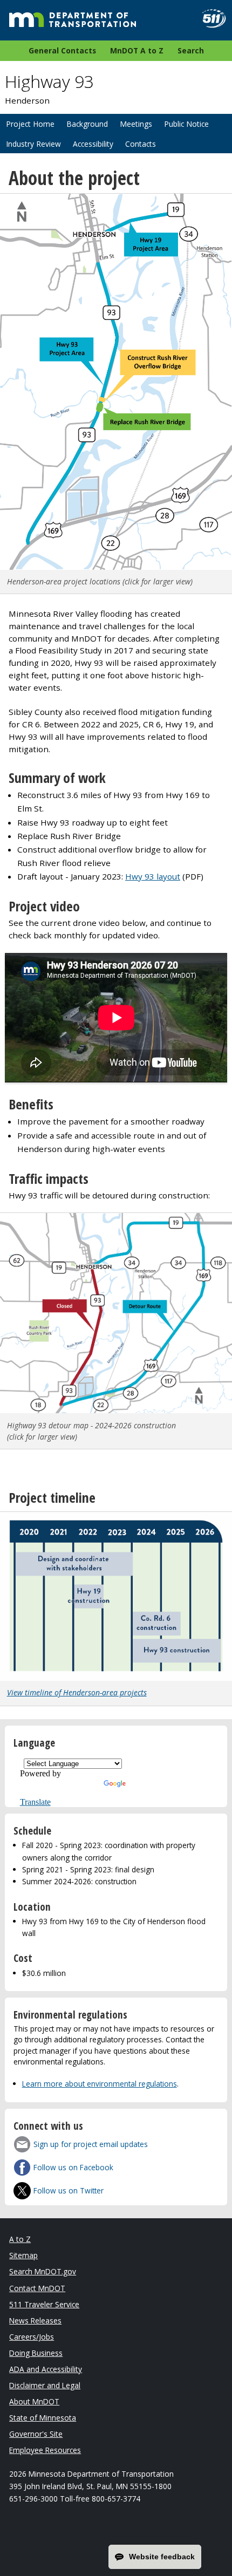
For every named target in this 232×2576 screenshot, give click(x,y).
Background (87, 124)
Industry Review (33, 144)
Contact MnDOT (37, 2288)
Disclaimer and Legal (45, 2385)
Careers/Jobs (32, 2337)
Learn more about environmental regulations (100, 2084)
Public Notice (186, 124)
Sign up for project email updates (91, 2144)
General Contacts (62, 50)
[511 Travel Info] (210, 19)
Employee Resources (45, 2450)
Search (191, 50)
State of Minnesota (43, 2418)
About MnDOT (34, 2401)
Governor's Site (36, 2434)
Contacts (141, 144)
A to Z (20, 2239)
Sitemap (23, 2255)
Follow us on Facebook (73, 2167)
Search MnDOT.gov (43, 2271)
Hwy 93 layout (153, 876)
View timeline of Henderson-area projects (77, 1692)
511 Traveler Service (44, 2304)
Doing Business (36, 2353)
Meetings (136, 124)
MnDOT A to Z (137, 50)
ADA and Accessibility (46, 2369)
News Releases (35, 2321)
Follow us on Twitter (69, 2190)
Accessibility (93, 144)
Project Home (30, 124)
